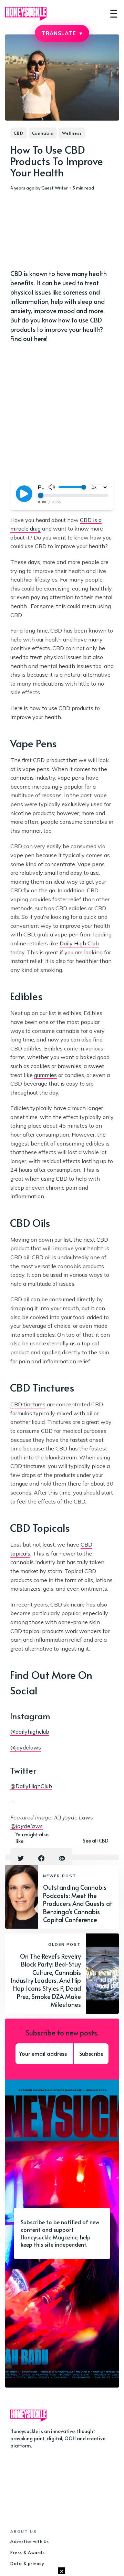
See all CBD (96, 1841)
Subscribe (91, 2053)
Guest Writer (55, 188)
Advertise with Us (30, 2541)
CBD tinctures (28, 1404)
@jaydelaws (26, 1747)
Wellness (72, 133)
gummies (45, 1075)
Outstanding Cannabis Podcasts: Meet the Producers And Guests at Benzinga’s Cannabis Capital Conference (78, 1903)
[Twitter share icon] (21, 1858)
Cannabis (43, 133)
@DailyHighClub (31, 1786)
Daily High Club (79, 943)
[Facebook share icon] (41, 1858)
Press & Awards (27, 2552)
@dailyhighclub (30, 1732)
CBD (19, 133)
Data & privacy (27, 2563)
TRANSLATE (62, 33)
